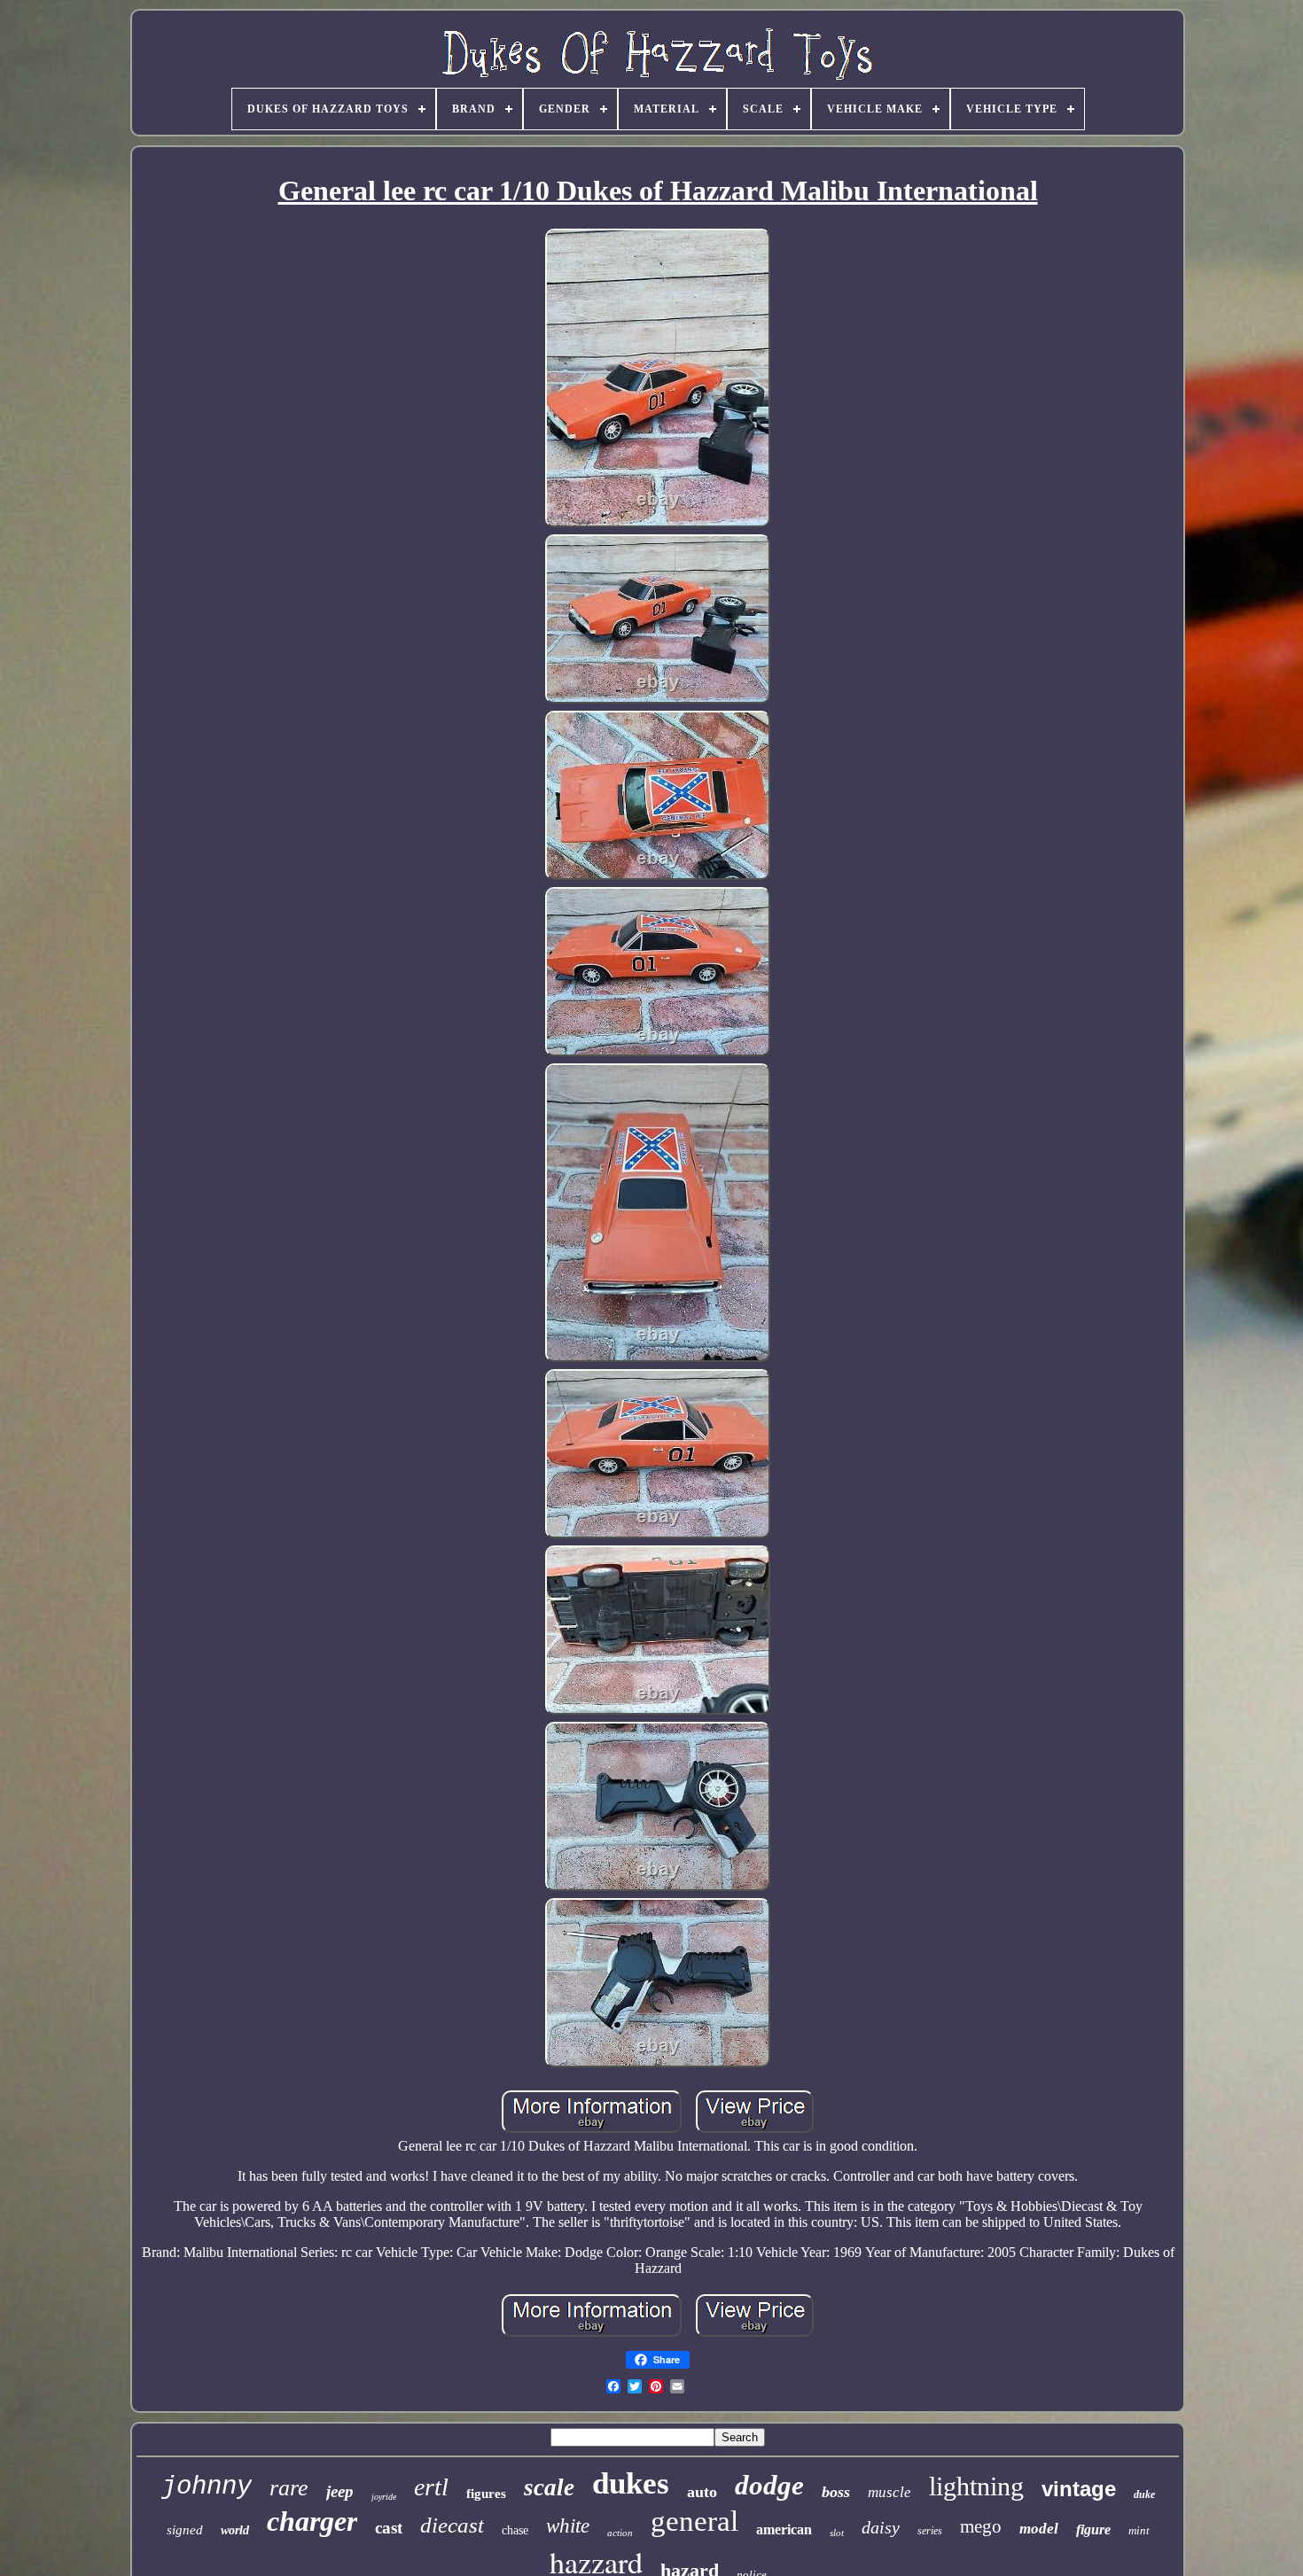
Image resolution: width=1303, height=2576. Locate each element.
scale (549, 2487)
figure (1093, 2529)
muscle (889, 2492)
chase (515, 2530)
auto (702, 2492)
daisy (881, 2527)
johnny (207, 2487)
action (620, 2533)
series (930, 2531)
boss (836, 2492)
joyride (384, 2497)
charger (312, 2521)
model (1039, 2529)
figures (486, 2494)
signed (185, 2530)
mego (981, 2526)
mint (1139, 2530)
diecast (452, 2525)
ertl (431, 2487)
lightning (976, 2486)
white (568, 2526)
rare (289, 2488)
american (784, 2529)
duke (1144, 2494)
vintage (1079, 2489)
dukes (631, 2483)
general (694, 2521)
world (235, 2530)
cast (389, 2528)
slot (837, 2533)
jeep (340, 2491)
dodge (769, 2485)
